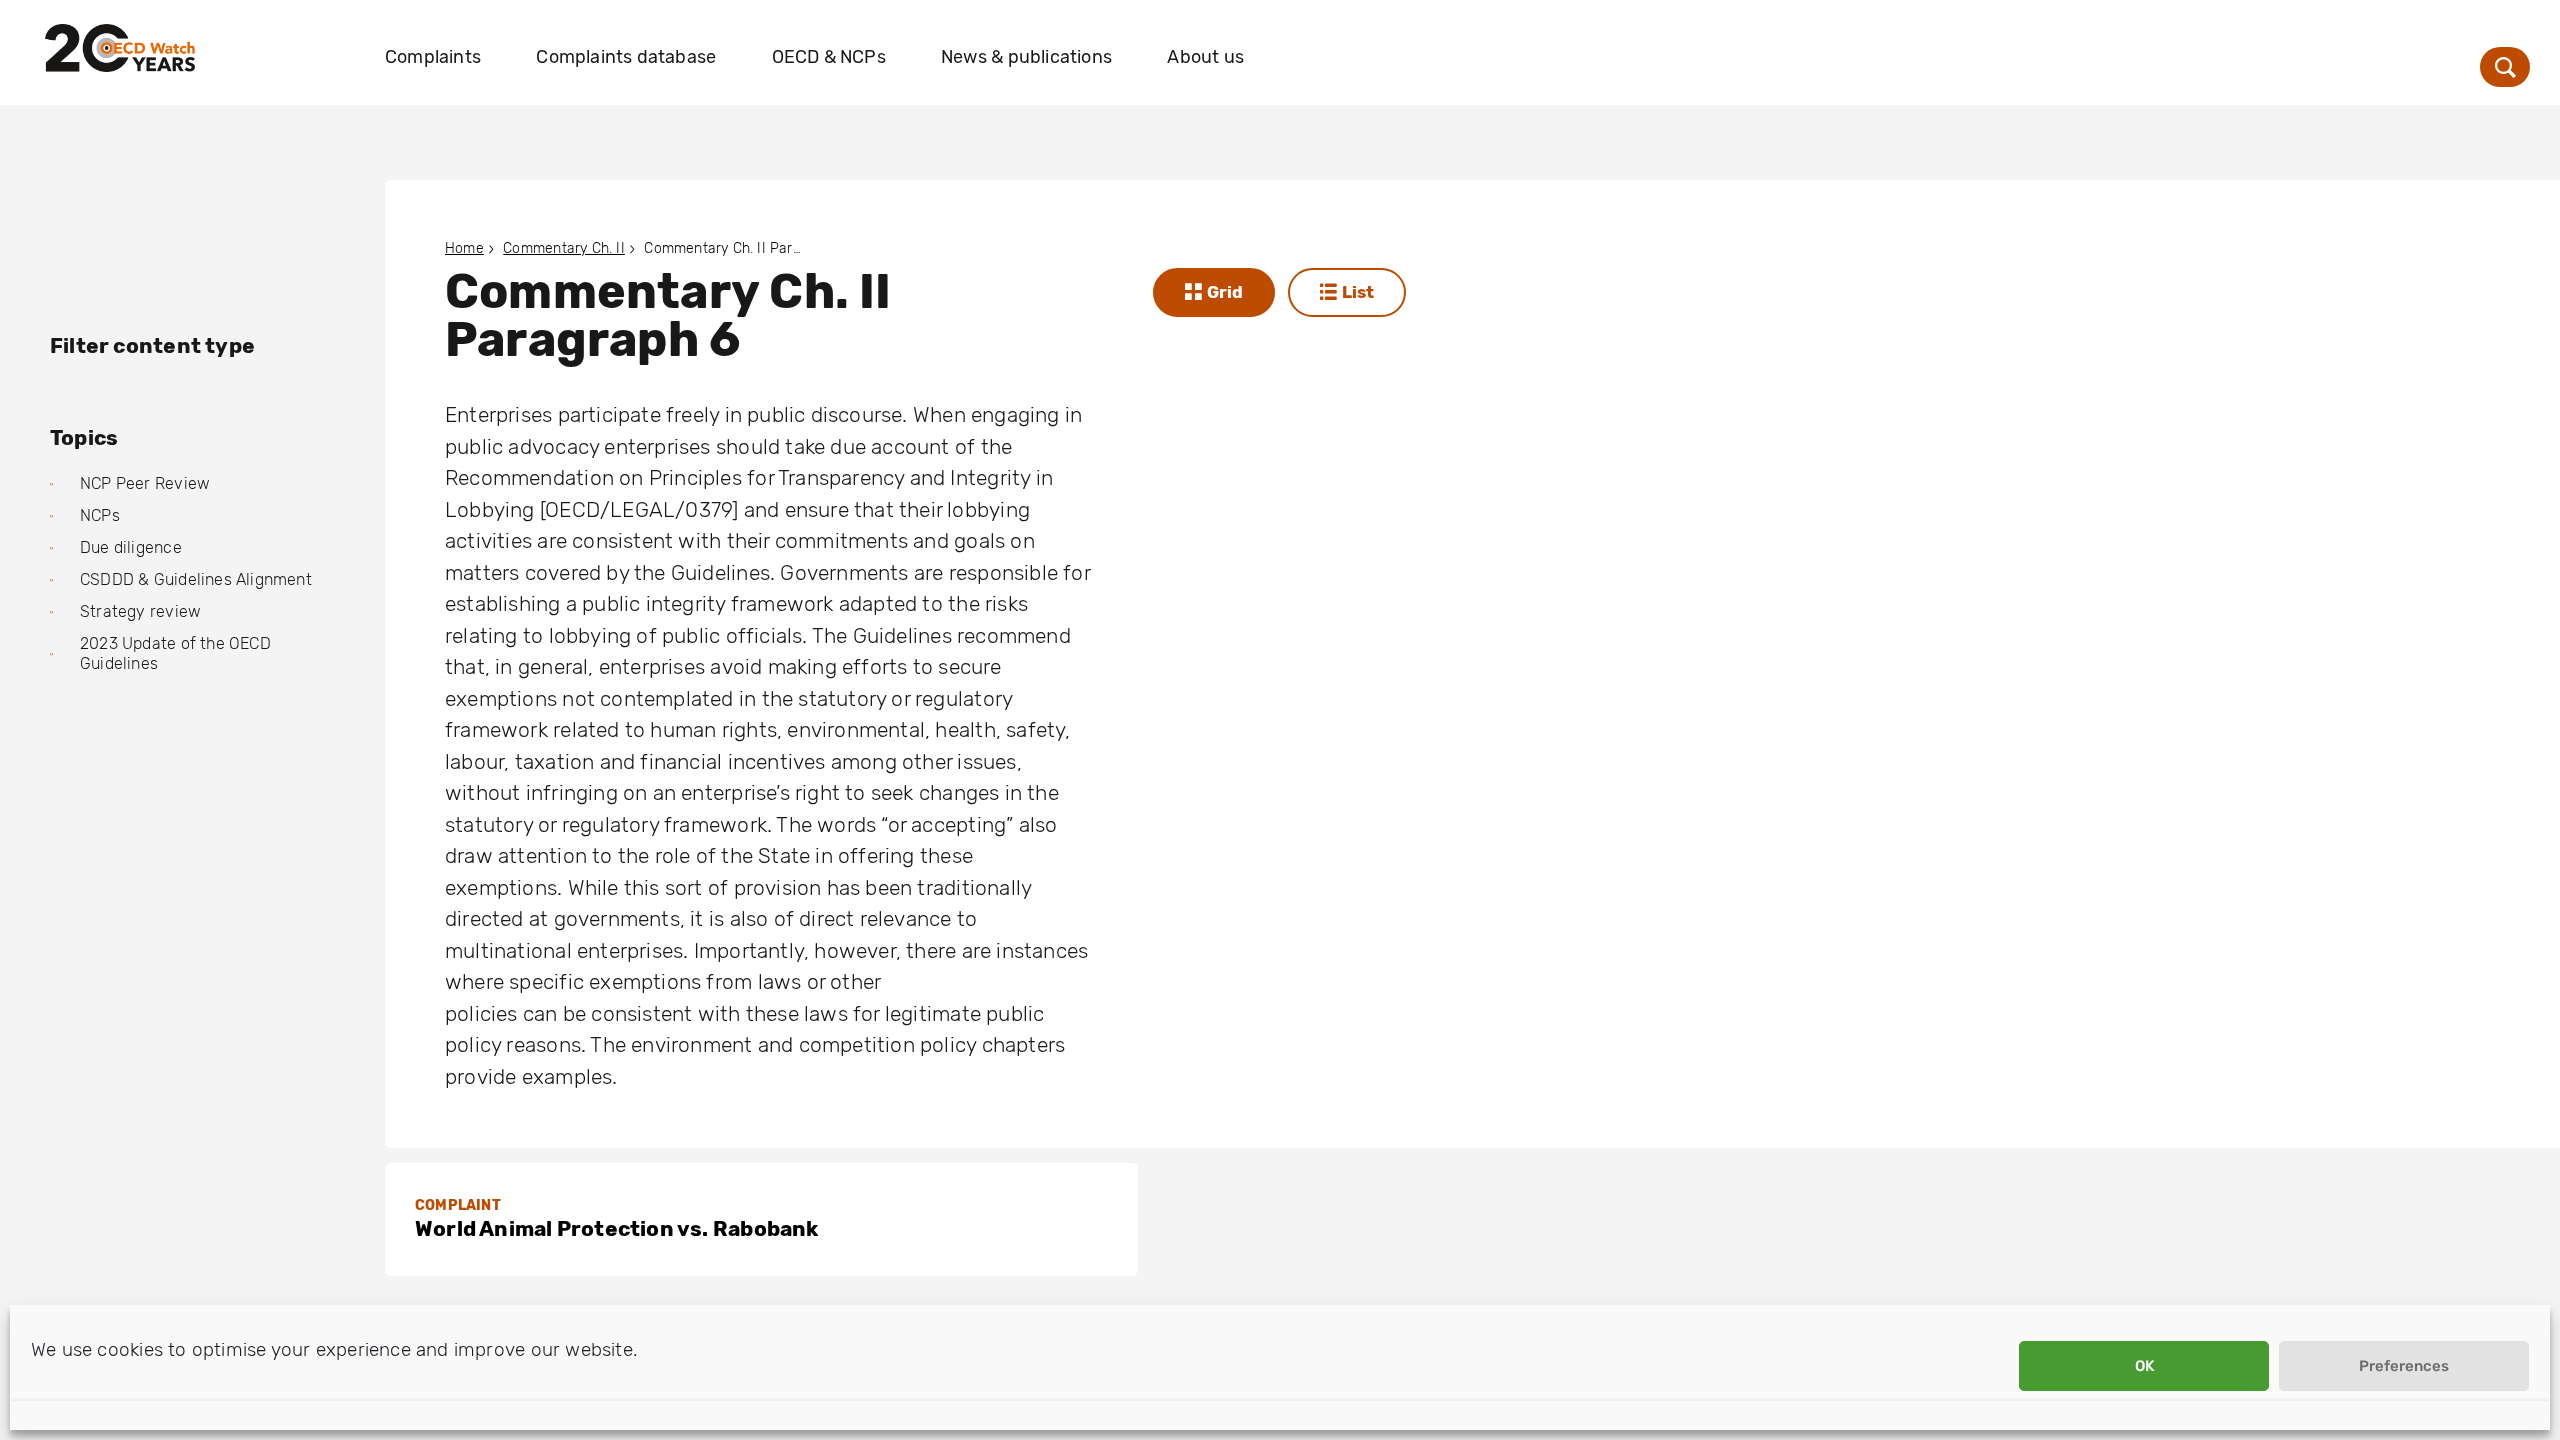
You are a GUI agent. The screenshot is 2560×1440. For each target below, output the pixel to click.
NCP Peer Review (145, 483)
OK (2144, 1366)
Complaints (433, 57)
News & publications (1026, 57)
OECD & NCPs (829, 57)
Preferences (2404, 1366)
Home (464, 248)
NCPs (100, 515)
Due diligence (131, 547)
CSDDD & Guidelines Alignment (196, 579)
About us (1205, 57)
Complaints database (626, 57)
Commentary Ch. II (564, 248)
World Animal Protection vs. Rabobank (617, 1228)
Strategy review (140, 611)
